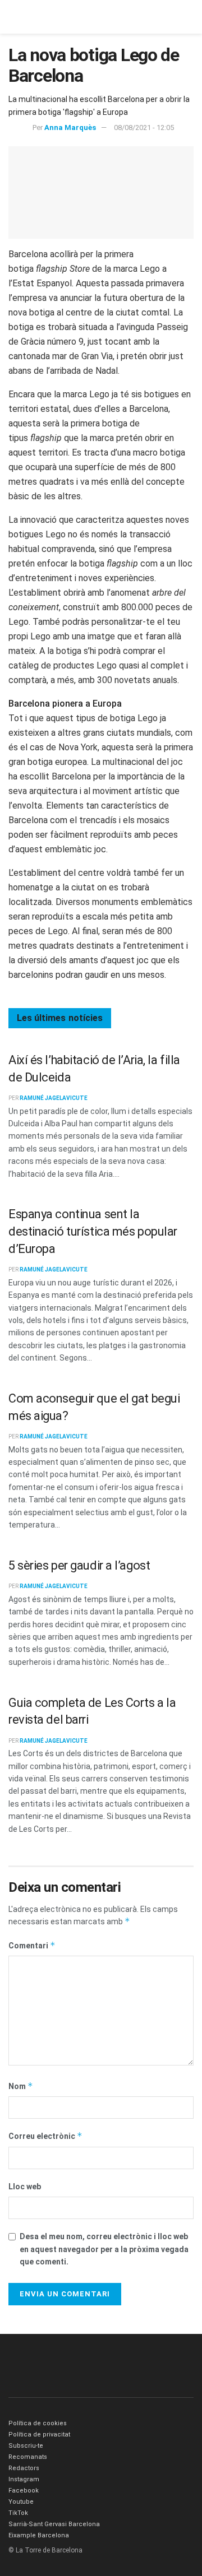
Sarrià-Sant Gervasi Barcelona (54, 2524)
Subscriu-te (26, 2446)
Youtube (21, 2502)
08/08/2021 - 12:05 (144, 127)
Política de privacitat (39, 2435)
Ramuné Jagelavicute (54, 1098)
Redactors (24, 2468)
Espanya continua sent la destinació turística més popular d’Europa (93, 1231)
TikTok (18, 2513)
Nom (21, 2086)
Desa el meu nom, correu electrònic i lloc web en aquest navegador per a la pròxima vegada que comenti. (104, 2249)
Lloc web (25, 2187)
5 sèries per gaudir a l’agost (79, 1565)
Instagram (24, 2479)
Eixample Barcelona (39, 2535)
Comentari (32, 1945)
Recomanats (28, 2457)
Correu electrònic (45, 2136)
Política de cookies (38, 2423)
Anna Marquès (70, 127)
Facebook (24, 2491)
